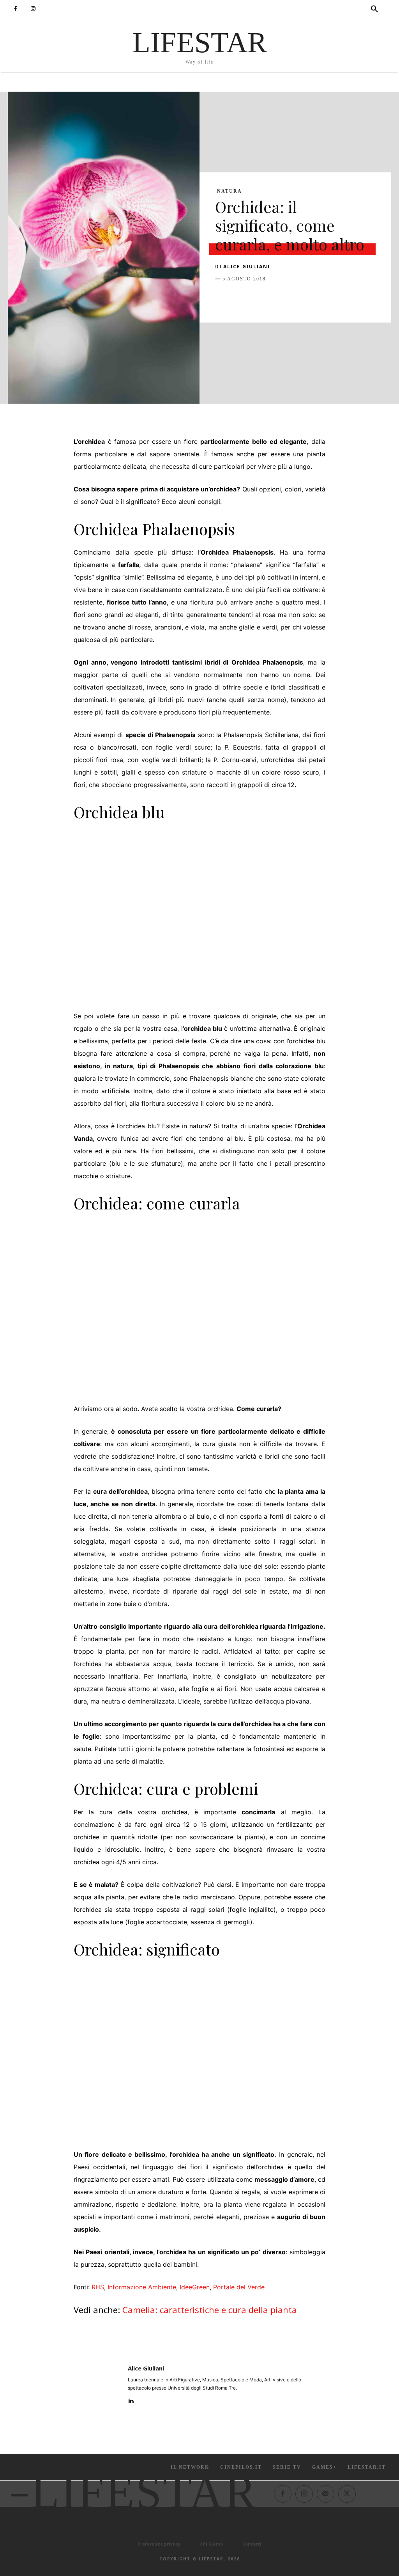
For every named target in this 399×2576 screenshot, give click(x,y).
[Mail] (326, 2494)
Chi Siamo (211, 2544)
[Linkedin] (295, 298)
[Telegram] (330, 298)
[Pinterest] (259, 298)
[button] (374, 9)
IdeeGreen (195, 2287)
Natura (230, 191)
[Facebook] (15, 9)
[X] (241, 298)
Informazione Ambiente (142, 2287)
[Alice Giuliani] (101, 2383)
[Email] (312, 298)
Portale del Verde (239, 2287)
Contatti (252, 2544)
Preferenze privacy (159, 2544)
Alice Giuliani (247, 267)
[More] (349, 298)
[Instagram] (33, 9)
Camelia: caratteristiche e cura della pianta (210, 2310)
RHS (98, 2287)
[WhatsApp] (277, 298)
